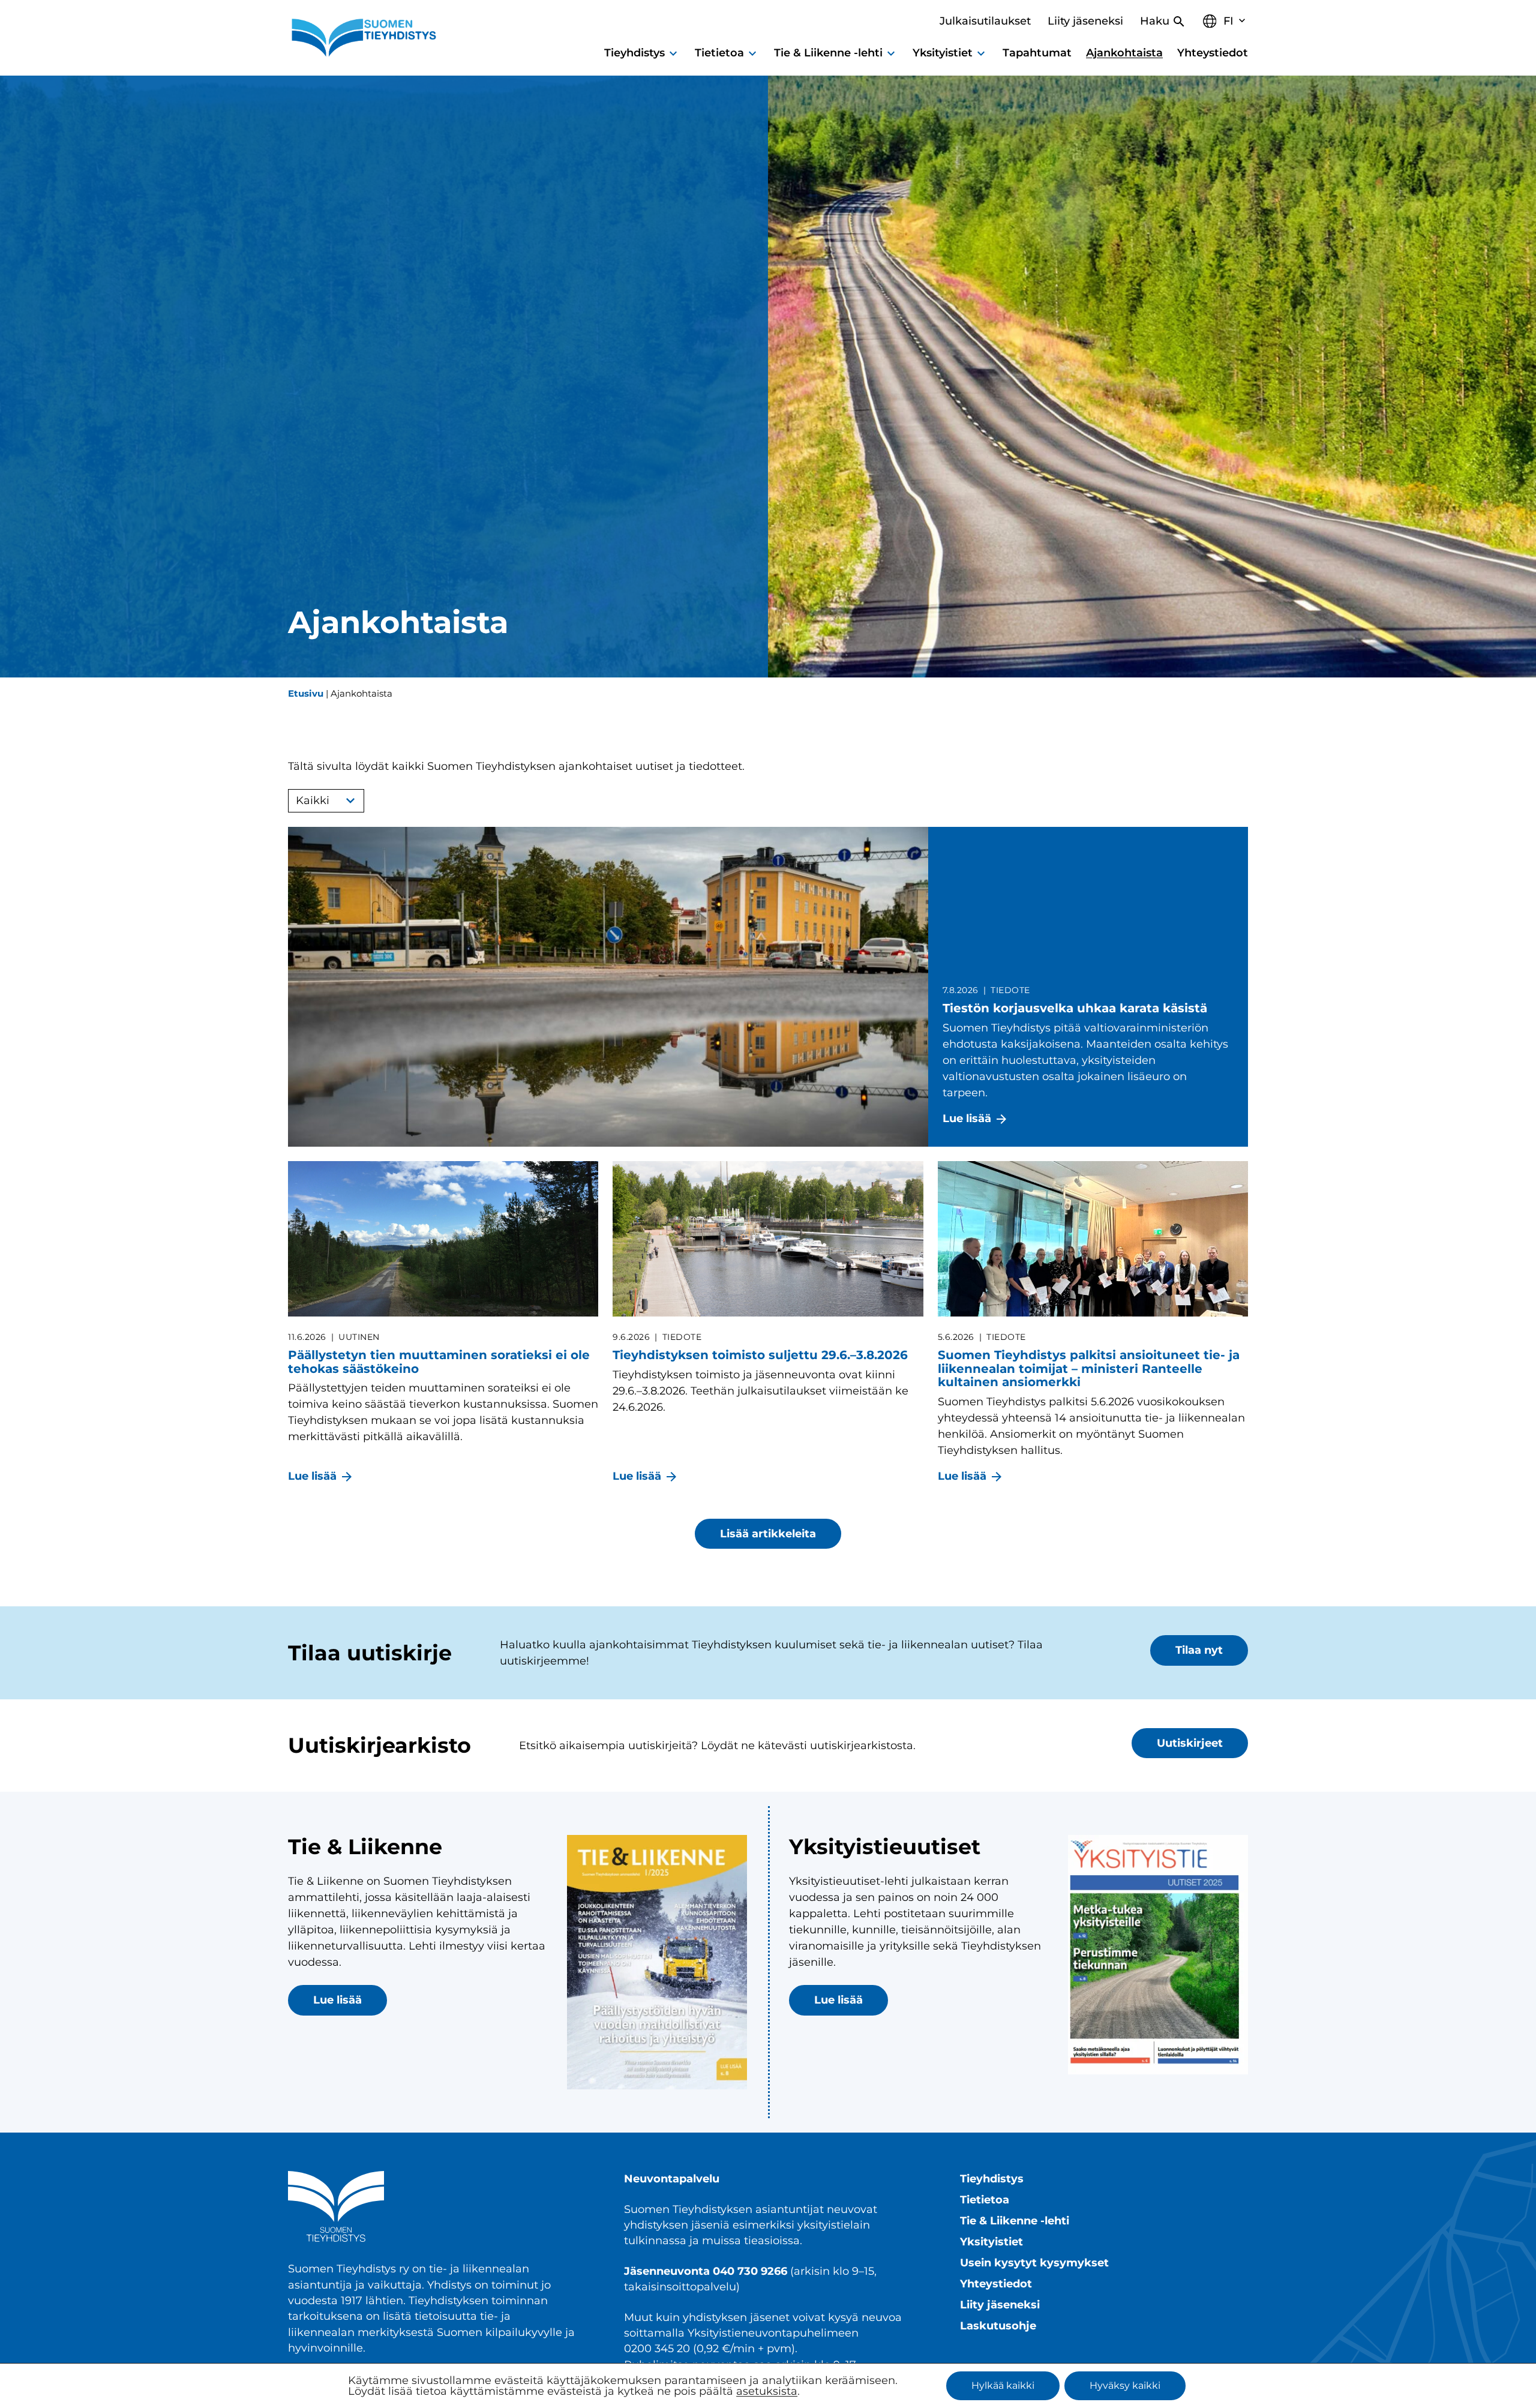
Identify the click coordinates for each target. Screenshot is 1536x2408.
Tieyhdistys (992, 2178)
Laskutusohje (998, 2325)
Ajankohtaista (1124, 53)
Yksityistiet (991, 2241)
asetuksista (767, 2391)
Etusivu (306, 693)
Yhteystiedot (1213, 53)
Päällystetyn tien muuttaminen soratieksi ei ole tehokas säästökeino (439, 1362)
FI (1228, 21)
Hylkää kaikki (1003, 2385)
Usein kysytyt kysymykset (1034, 2262)
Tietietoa (985, 2199)
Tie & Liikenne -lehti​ (1015, 2220)
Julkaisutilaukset (985, 21)
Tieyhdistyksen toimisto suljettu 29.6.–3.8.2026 (760, 1355)
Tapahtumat (1037, 53)
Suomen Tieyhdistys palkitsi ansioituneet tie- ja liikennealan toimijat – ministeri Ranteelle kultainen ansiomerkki (1089, 1368)
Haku (1155, 21)
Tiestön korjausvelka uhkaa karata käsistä (1075, 1008)
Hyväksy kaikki (1125, 2385)
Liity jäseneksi (1085, 21)
